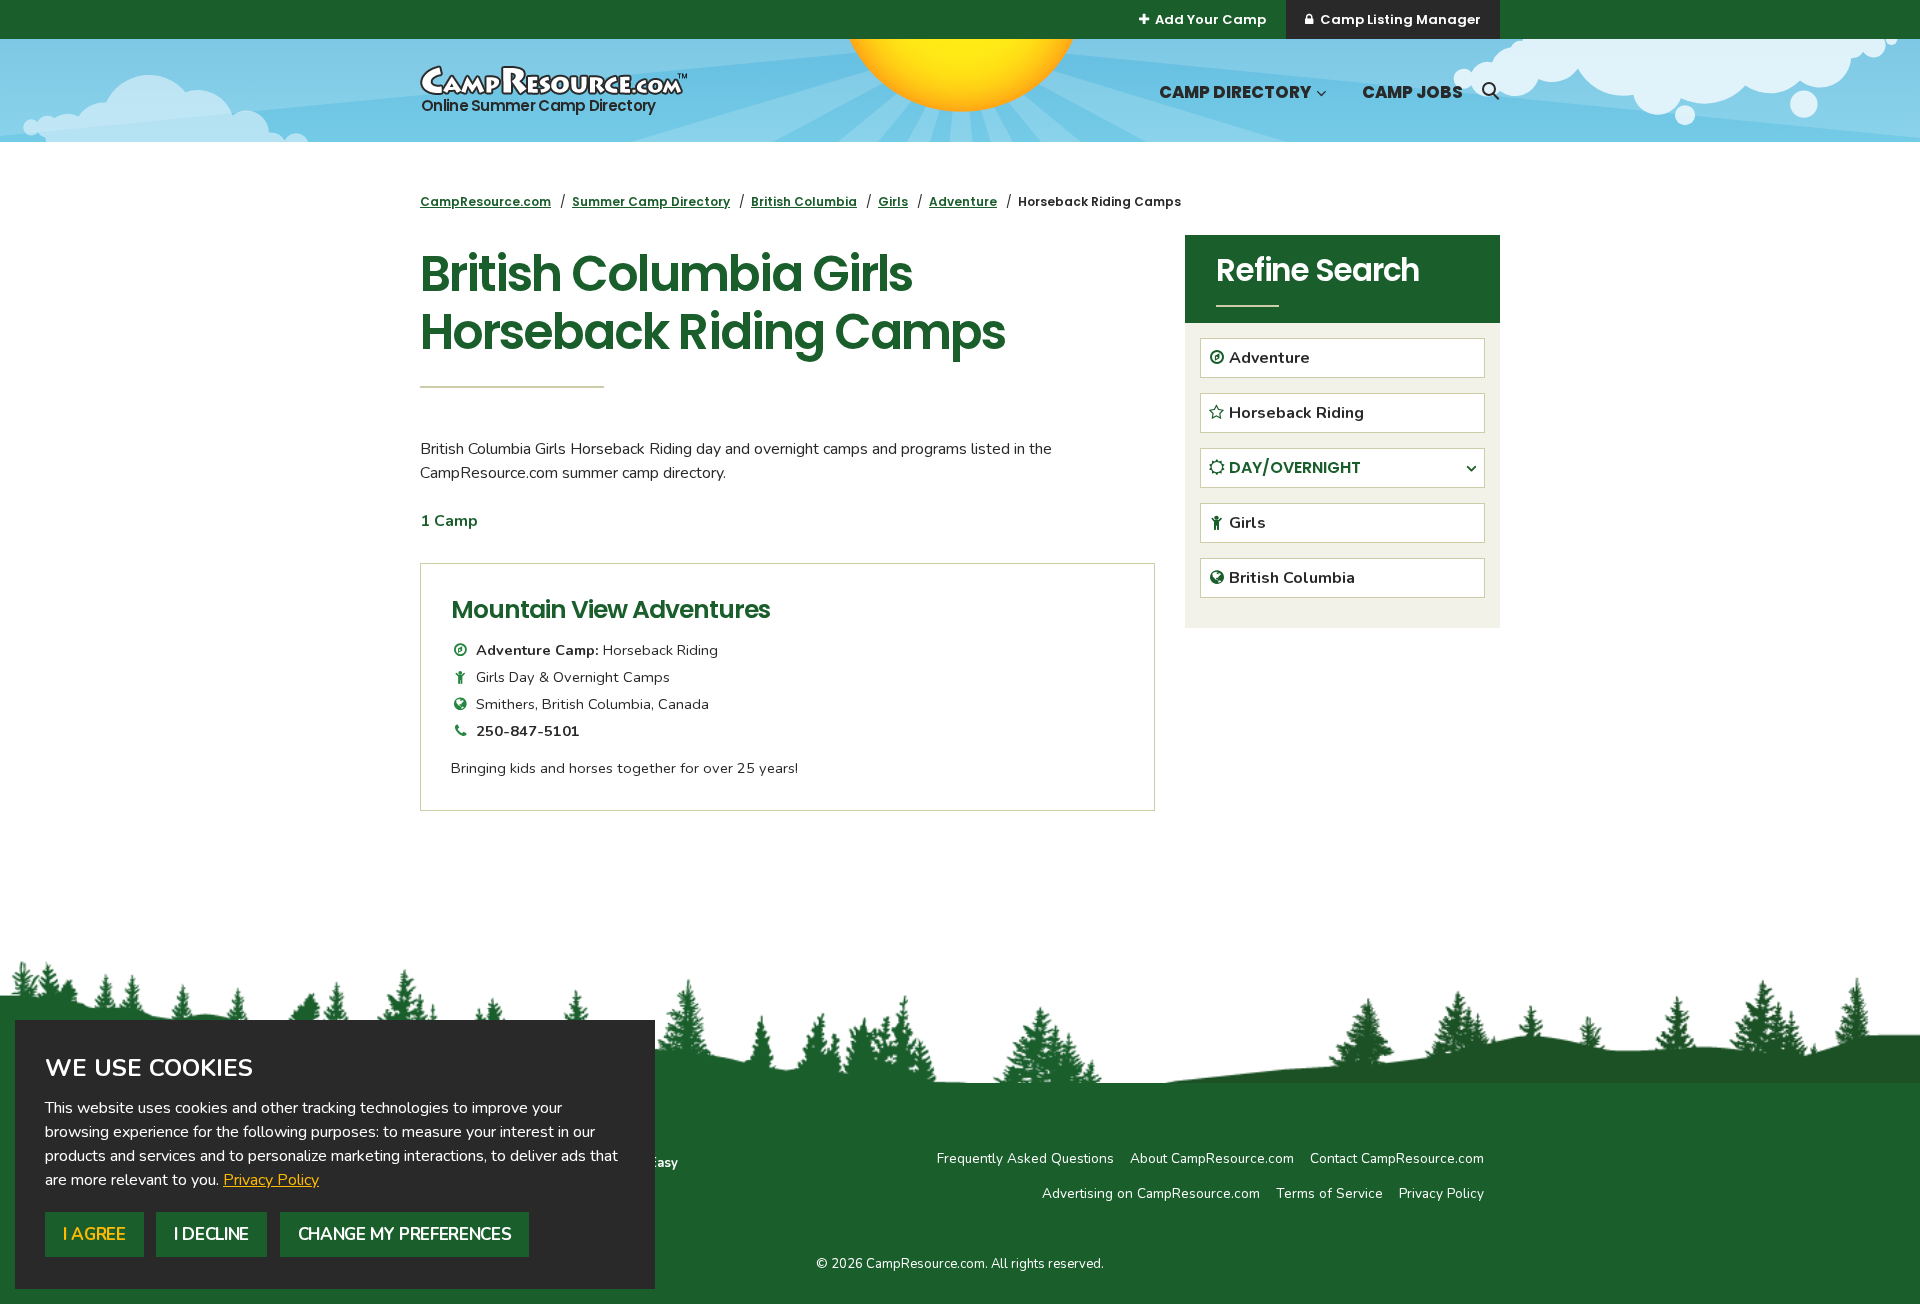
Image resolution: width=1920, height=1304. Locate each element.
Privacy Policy (271, 1180)
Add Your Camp (1210, 19)
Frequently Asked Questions (1025, 1158)
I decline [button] (211, 1234)
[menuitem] (485, 201)
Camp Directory (1235, 92)
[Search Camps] (1490, 91)
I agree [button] (94, 1234)
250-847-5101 (528, 731)
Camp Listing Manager (1400, 19)
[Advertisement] (1342, 783)
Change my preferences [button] (405, 1234)
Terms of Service (1329, 1193)
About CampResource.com (1212, 1158)
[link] (271, 1180)
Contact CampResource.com (1397, 1158)
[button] (1319, 93)
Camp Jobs (1412, 92)
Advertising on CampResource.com (1151, 1193)
